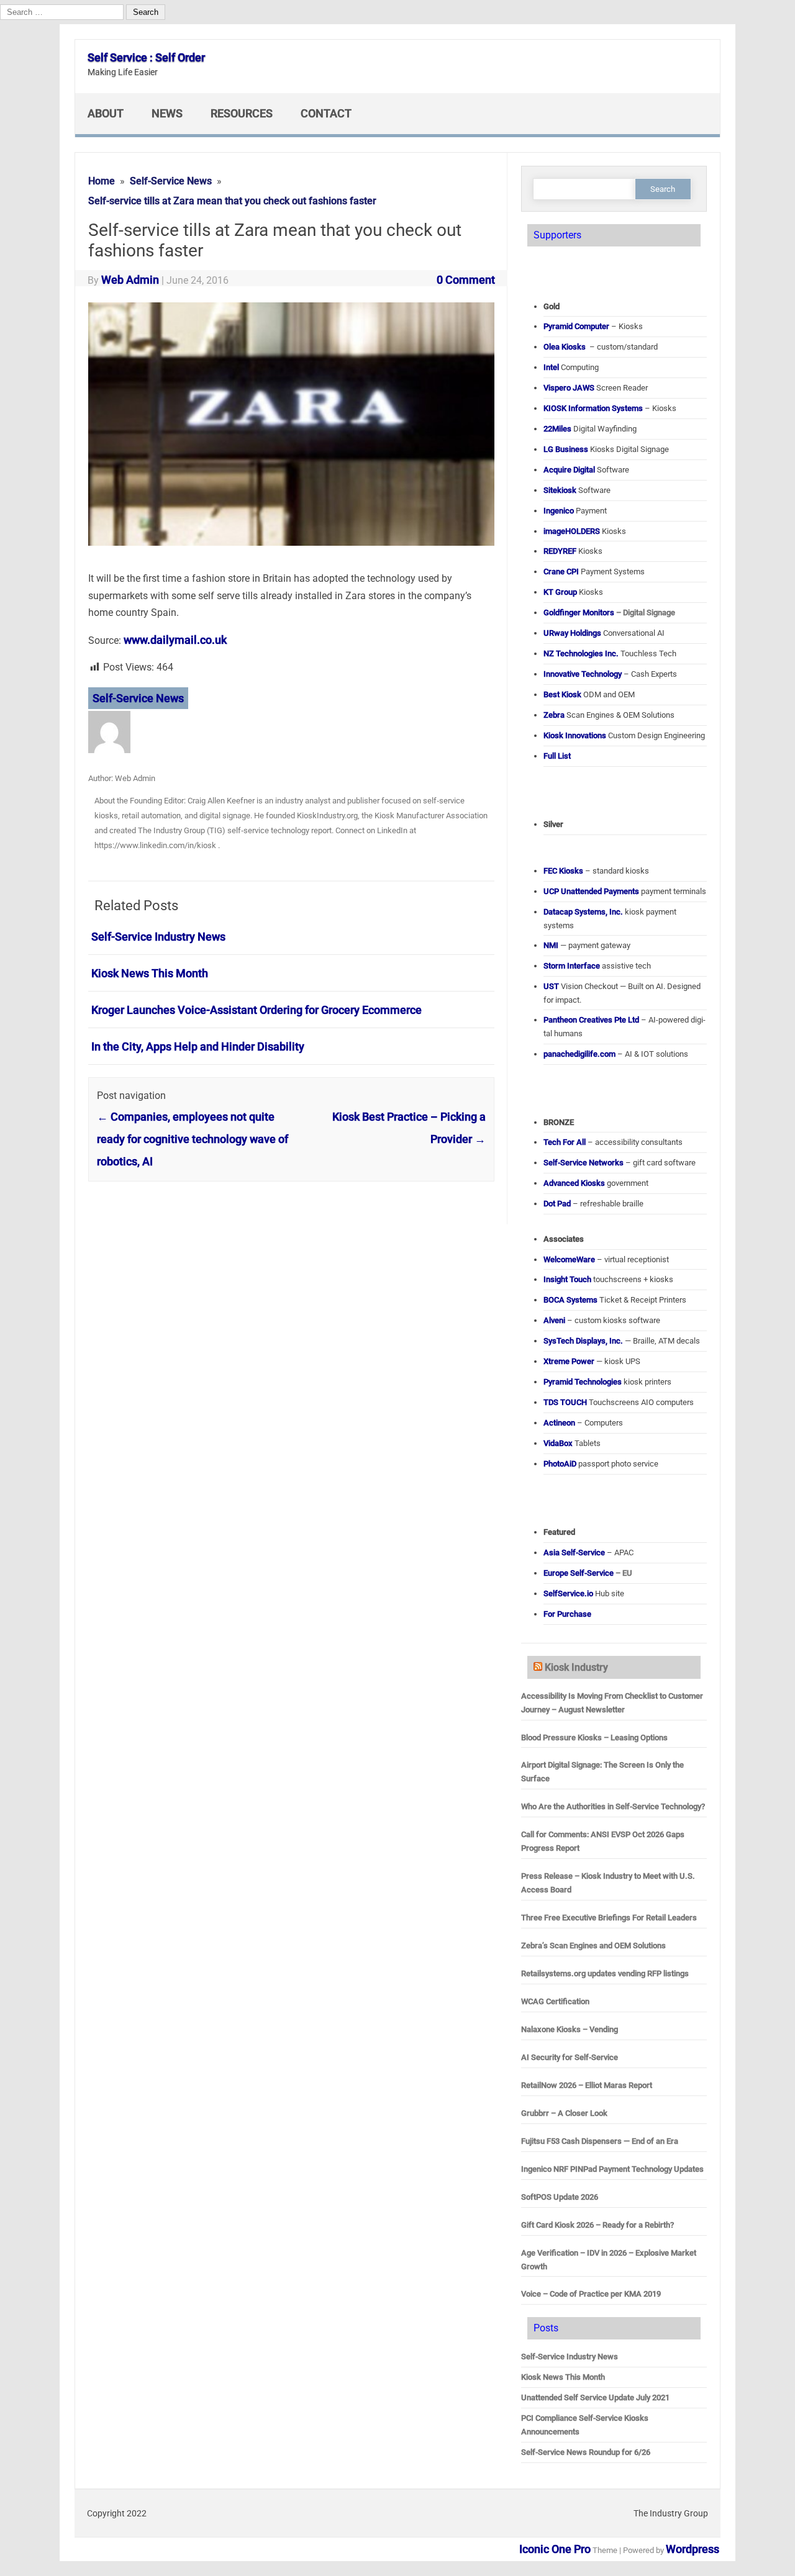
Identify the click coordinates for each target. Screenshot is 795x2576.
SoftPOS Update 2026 (560, 2197)
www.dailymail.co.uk (175, 640)
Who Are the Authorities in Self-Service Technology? (613, 1806)
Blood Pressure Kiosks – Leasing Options (594, 1738)
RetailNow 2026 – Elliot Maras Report (587, 2085)
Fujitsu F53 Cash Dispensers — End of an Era (600, 2141)
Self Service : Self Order (146, 57)
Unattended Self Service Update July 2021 (595, 2397)
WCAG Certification (555, 2001)
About (106, 113)
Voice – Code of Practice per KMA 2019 (591, 2294)
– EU (588, 1573)
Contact (326, 113)
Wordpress (693, 2549)
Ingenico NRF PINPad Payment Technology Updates (612, 2169)
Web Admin (130, 280)
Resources (242, 113)
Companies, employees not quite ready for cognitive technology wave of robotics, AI (193, 1139)
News (167, 113)
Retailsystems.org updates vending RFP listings (605, 1973)
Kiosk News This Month (150, 973)
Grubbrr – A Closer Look (564, 2113)
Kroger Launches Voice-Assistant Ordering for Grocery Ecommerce (257, 1010)
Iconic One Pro (555, 2549)
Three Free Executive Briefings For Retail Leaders (609, 1918)
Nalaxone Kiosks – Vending (570, 2029)
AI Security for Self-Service (570, 2057)
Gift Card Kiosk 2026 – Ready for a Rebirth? (597, 2225)
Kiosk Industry (576, 1667)
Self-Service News (138, 698)
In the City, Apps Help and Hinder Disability (198, 1046)
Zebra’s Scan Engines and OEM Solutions (593, 1946)
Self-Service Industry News (158, 937)
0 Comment (466, 280)
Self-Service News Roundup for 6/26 (586, 2452)
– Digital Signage (609, 612)
